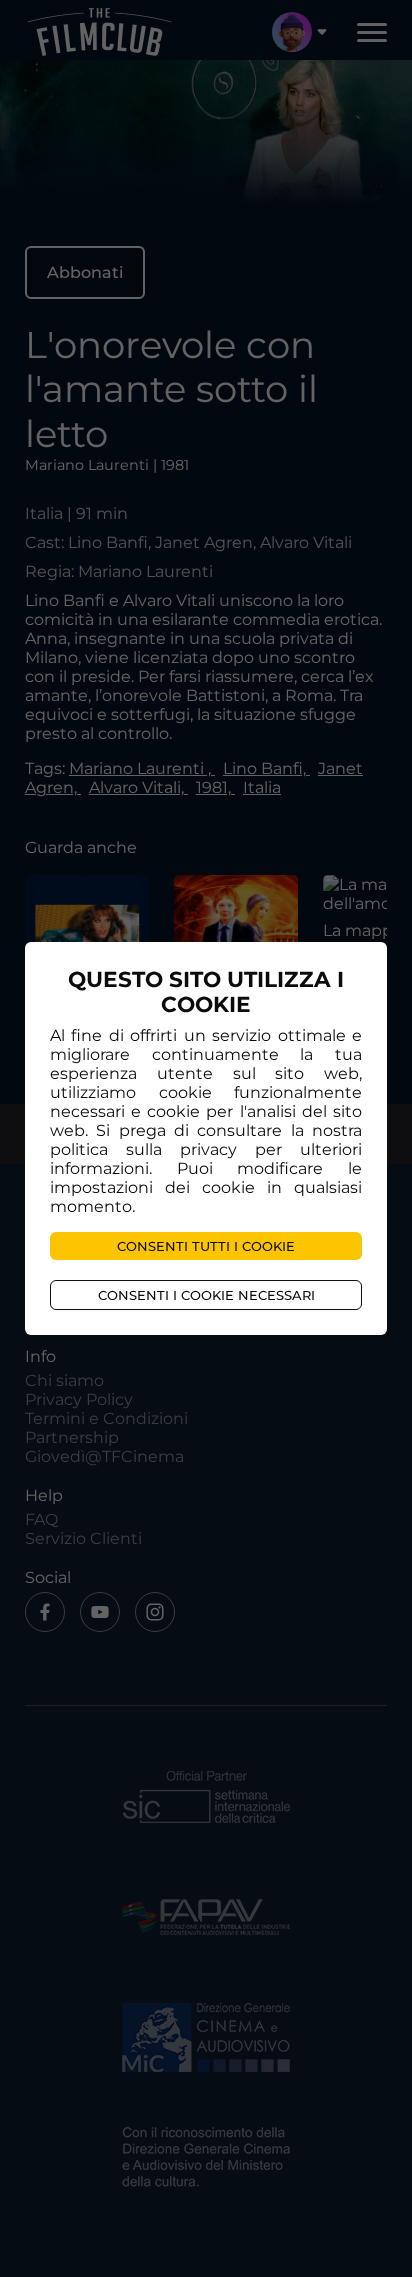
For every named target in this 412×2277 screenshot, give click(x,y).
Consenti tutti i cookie (206, 1246)
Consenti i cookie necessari (206, 1295)
